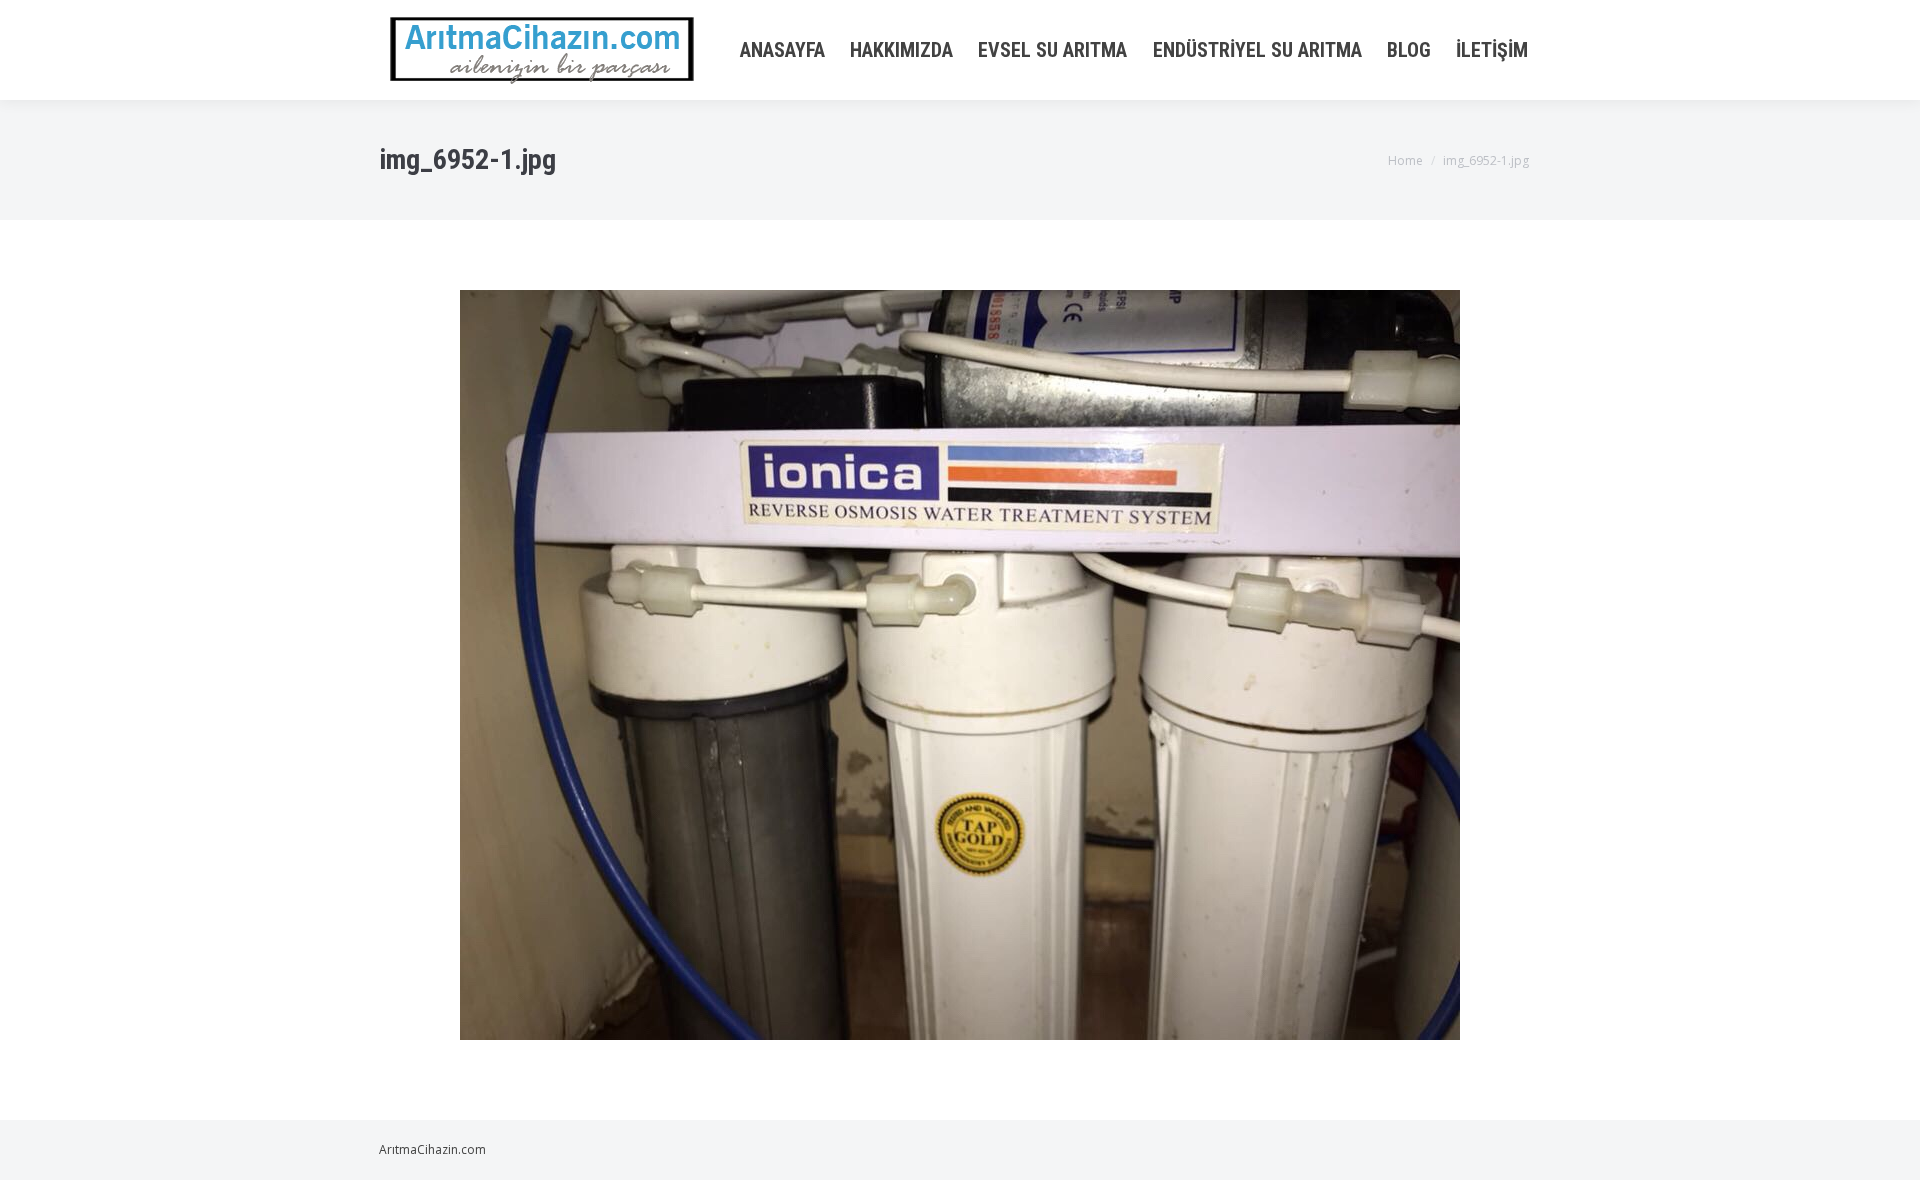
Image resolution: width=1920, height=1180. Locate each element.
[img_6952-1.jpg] (960, 665)
